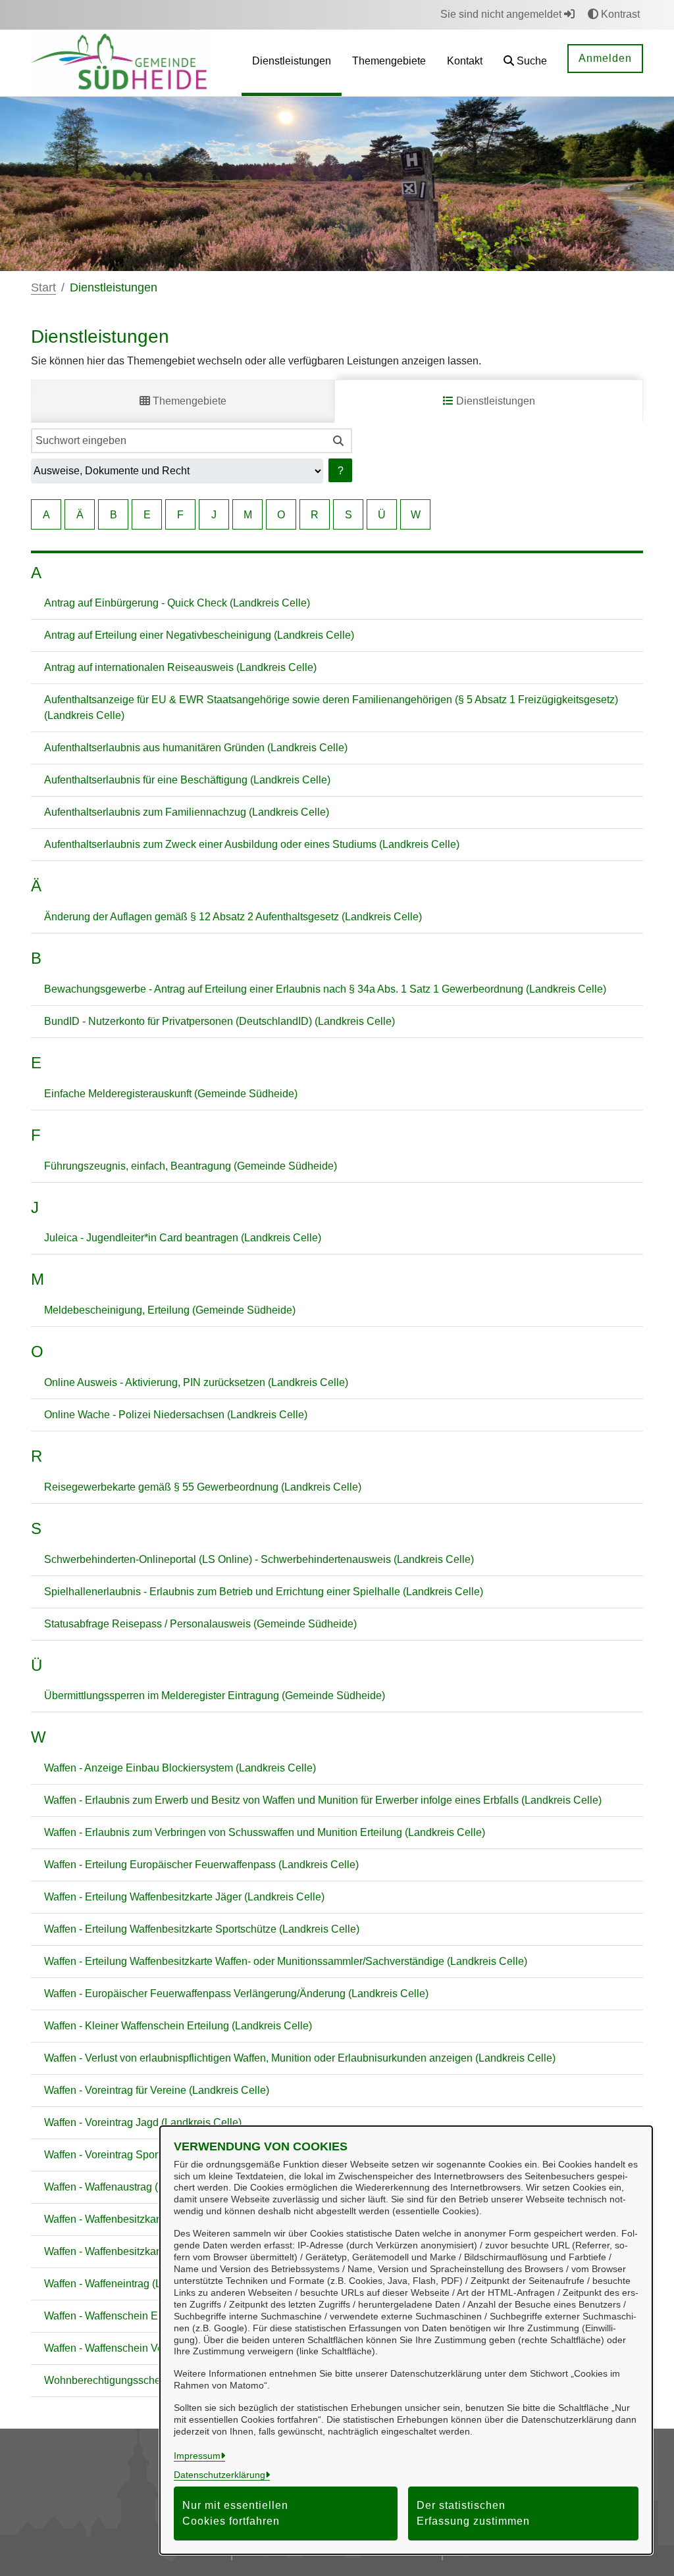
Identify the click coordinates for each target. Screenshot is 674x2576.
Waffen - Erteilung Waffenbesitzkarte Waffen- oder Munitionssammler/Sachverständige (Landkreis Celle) (286, 1961)
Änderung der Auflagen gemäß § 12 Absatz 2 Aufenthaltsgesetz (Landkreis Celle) (233, 917)
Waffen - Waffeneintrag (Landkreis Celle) (138, 2284)
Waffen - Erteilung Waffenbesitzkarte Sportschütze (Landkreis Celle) (202, 1929)
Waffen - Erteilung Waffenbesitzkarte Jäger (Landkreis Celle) (184, 1897)
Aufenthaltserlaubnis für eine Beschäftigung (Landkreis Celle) (187, 780)
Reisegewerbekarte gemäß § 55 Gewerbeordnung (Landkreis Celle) (203, 1487)
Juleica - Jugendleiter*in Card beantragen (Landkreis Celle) (183, 1238)
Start (43, 287)
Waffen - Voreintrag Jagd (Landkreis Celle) (143, 2122)
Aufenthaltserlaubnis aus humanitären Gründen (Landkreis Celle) (196, 748)
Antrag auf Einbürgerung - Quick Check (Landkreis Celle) (177, 603)
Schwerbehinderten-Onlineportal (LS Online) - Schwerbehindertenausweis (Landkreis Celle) (259, 1559)
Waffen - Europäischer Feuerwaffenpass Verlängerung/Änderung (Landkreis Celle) (236, 1994)
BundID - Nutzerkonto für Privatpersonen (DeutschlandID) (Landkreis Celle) (220, 1021)
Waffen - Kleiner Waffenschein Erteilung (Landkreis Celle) (178, 2026)
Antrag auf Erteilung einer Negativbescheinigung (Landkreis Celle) (199, 635)
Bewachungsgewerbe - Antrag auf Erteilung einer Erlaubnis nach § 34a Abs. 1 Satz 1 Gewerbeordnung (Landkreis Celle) (325, 989)
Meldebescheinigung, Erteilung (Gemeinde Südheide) (170, 1310)
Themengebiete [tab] (188, 401)
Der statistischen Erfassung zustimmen (473, 2513)
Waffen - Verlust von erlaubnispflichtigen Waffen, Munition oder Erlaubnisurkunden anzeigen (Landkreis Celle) (300, 2058)
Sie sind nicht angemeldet (502, 14)
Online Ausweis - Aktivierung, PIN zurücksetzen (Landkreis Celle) (196, 1382)
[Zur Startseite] (120, 62)
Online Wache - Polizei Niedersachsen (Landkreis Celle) (176, 1415)
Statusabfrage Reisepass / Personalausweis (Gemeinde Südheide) (200, 1624)
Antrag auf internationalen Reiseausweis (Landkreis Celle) (180, 667)
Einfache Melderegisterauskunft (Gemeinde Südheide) (171, 1094)
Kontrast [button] (619, 14)
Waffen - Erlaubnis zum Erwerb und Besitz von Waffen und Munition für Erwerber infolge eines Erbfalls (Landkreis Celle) (323, 1800)
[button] (525, 63)
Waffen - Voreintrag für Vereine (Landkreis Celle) (157, 2090)
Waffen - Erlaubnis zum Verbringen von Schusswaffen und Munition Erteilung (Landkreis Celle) (265, 1832)
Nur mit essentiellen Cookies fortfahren (235, 2513)
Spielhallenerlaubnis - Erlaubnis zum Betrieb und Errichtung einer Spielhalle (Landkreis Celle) (264, 1592)
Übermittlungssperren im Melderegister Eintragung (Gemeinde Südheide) (215, 1696)
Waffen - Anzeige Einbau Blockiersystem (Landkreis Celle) (180, 1768)
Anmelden (605, 58)
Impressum (197, 2456)
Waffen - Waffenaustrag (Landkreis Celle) (140, 2187)
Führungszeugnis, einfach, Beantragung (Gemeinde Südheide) (191, 1166)
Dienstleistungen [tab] (494, 401)
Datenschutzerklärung (220, 2475)
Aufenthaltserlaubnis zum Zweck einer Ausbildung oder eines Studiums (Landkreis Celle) (252, 844)
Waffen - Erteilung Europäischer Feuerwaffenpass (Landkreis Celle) (201, 1865)
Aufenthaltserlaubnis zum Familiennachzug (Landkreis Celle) (187, 812)
